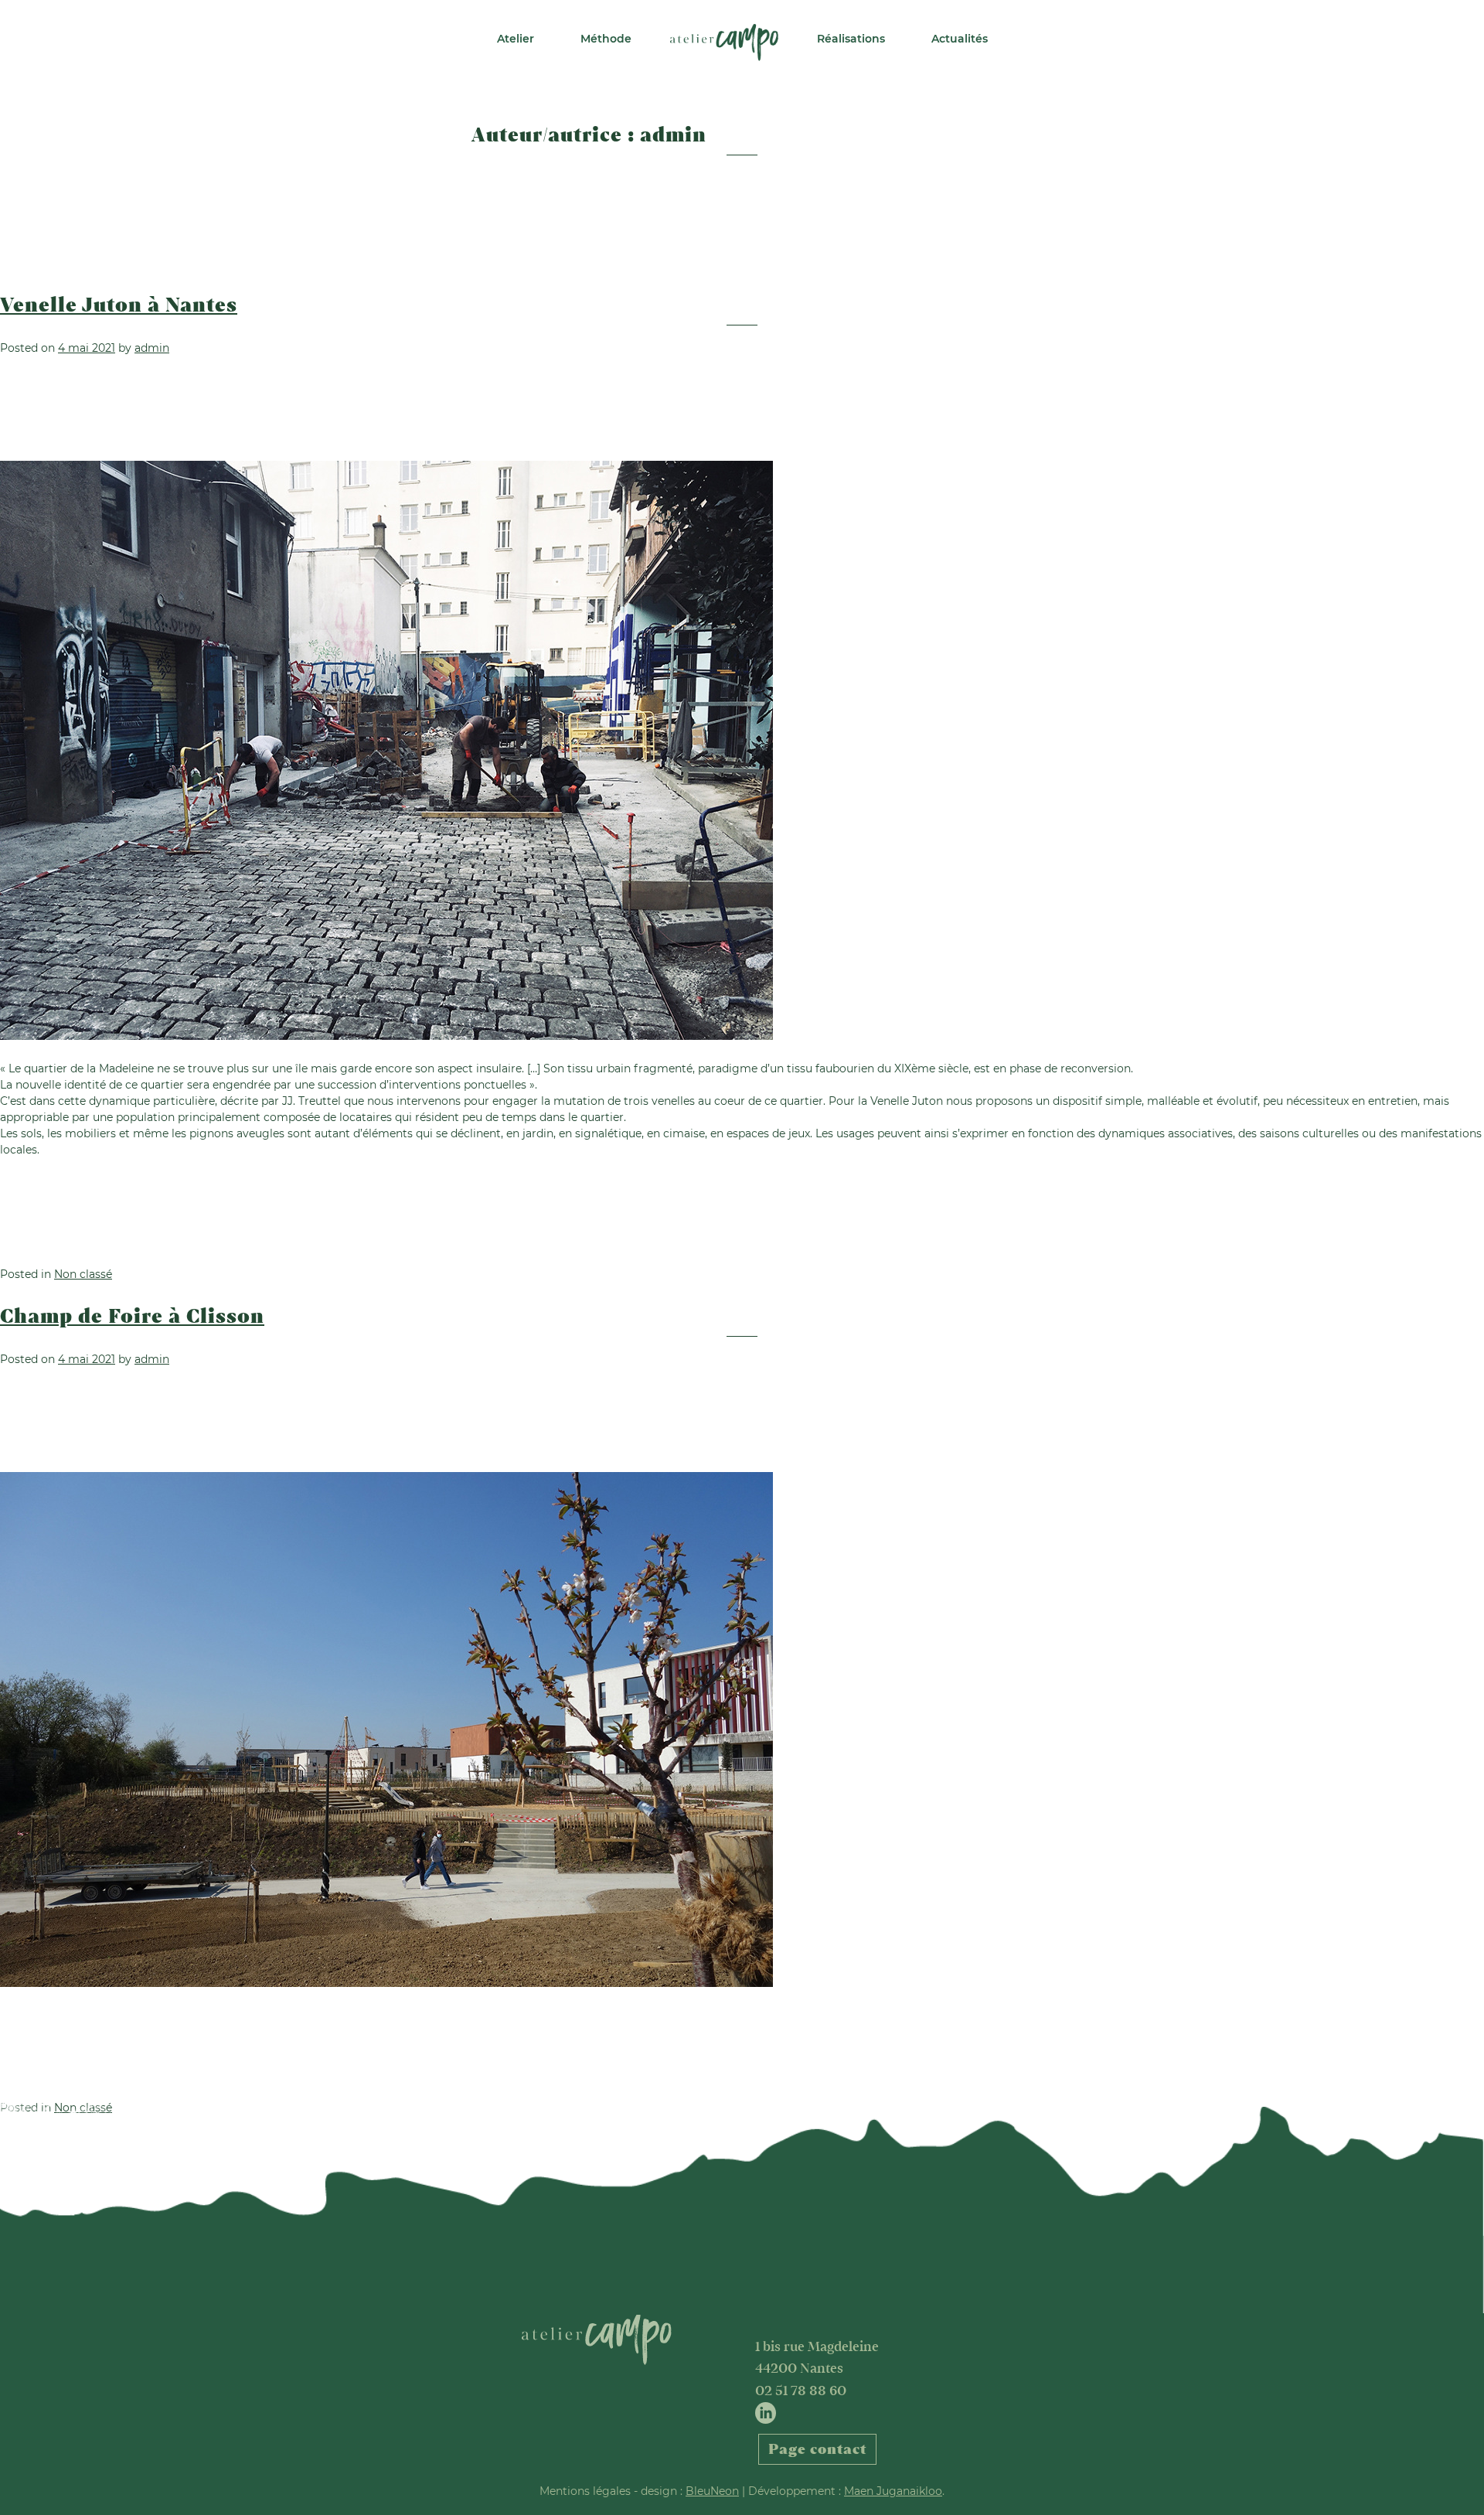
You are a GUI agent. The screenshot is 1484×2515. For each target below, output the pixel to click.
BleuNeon (712, 2491)
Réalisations (851, 39)
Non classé (83, 1274)
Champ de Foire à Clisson (132, 1317)
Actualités (960, 39)
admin (152, 348)
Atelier (516, 39)
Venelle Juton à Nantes (119, 305)
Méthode (606, 39)
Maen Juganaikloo (893, 2491)
